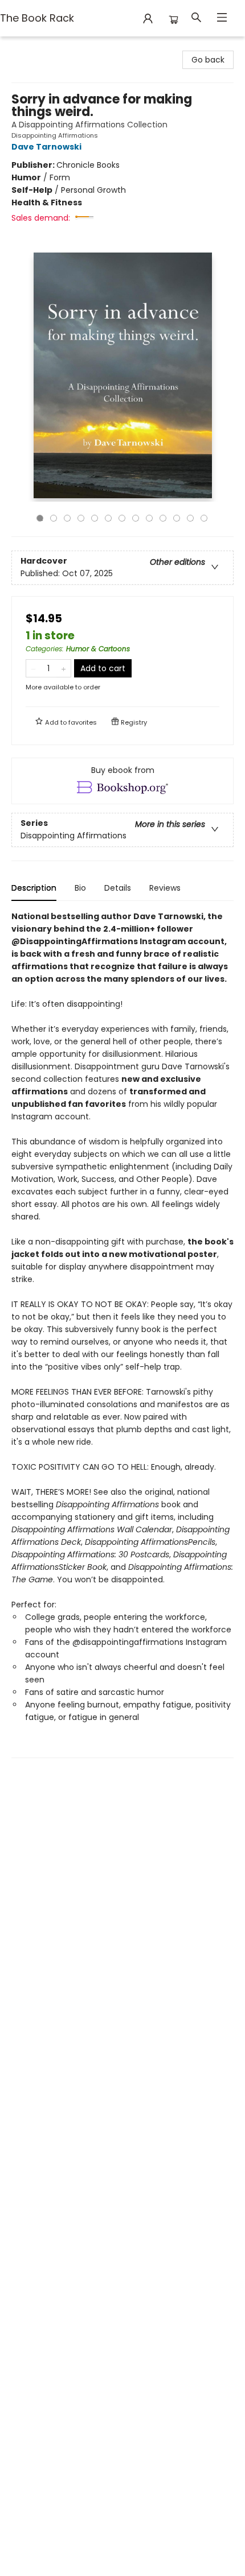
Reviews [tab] (165, 888)
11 (177, 518)
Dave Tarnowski (46, 147)
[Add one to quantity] (64, 668)
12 (190, 518)
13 (204, 518)
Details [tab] (118, 888)
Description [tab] (34, 888)
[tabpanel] (122, 1334)
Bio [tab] (80, 888)
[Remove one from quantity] (33, 668)
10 (163, 518)
